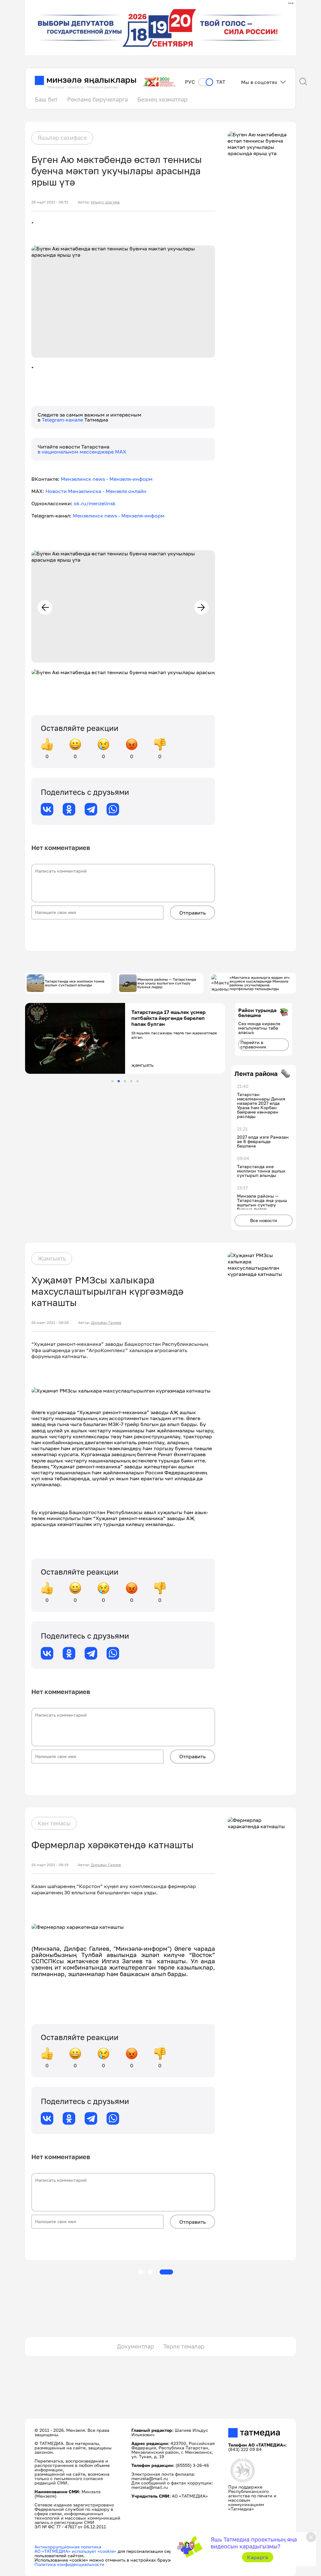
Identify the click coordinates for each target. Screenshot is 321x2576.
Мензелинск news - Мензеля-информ (107, 479)
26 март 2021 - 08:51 (50, 202)
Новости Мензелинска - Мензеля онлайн (96, 491)
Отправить (192, 913)
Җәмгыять (52, 1258)
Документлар (135, 2346)
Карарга (258, 2557)
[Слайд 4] (131, 1081)
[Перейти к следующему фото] (202, 607)
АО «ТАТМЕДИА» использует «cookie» (75, 2551)
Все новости (264, 1220)
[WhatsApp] (113, 809)
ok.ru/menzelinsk (95, 503)
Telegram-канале (63, 420)
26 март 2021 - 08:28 (50, 1323)
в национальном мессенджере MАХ (82, 452)
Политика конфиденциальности (69, 2564)
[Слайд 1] (112, 1081)
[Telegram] (91, 809)
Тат (221, 82)
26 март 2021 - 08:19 (50, 1865)
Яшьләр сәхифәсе (62, 138)
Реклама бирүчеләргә (97, 99)
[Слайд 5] (137, 1081)
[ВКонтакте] (47, 809)
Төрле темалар (184, 2346)
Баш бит (46, 99)
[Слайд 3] (125, 1081)
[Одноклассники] (69, 809)
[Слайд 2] (119, 1081)
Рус (190, 82)
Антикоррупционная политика (68, 2547)
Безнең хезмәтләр (162, 99)
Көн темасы (54, 1823)
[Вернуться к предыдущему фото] (45, 607)
